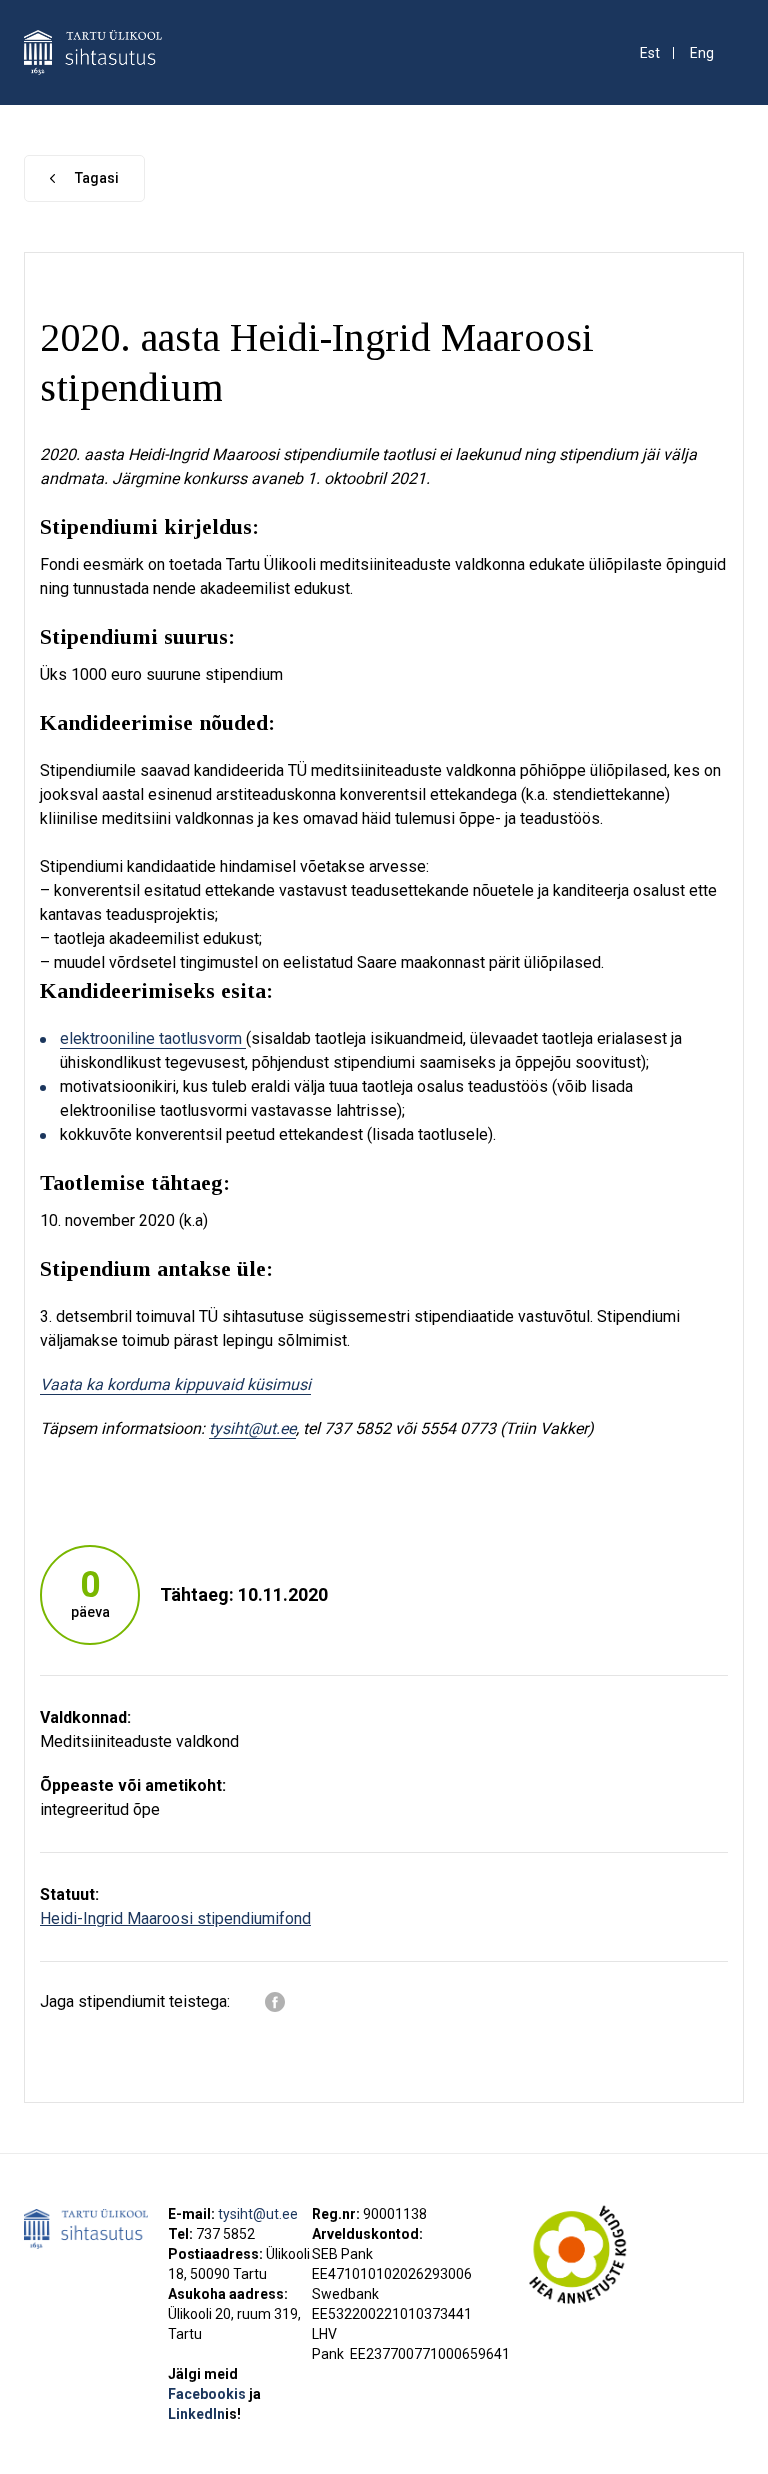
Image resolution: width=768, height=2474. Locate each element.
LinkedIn (204, 2414)
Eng (702, 53)
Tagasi (97, 178)
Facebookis (208, 2394)
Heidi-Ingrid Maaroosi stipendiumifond (175, 1918)
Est (650, 53)
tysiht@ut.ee (258, 2214)
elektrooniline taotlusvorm (153, 1038)
